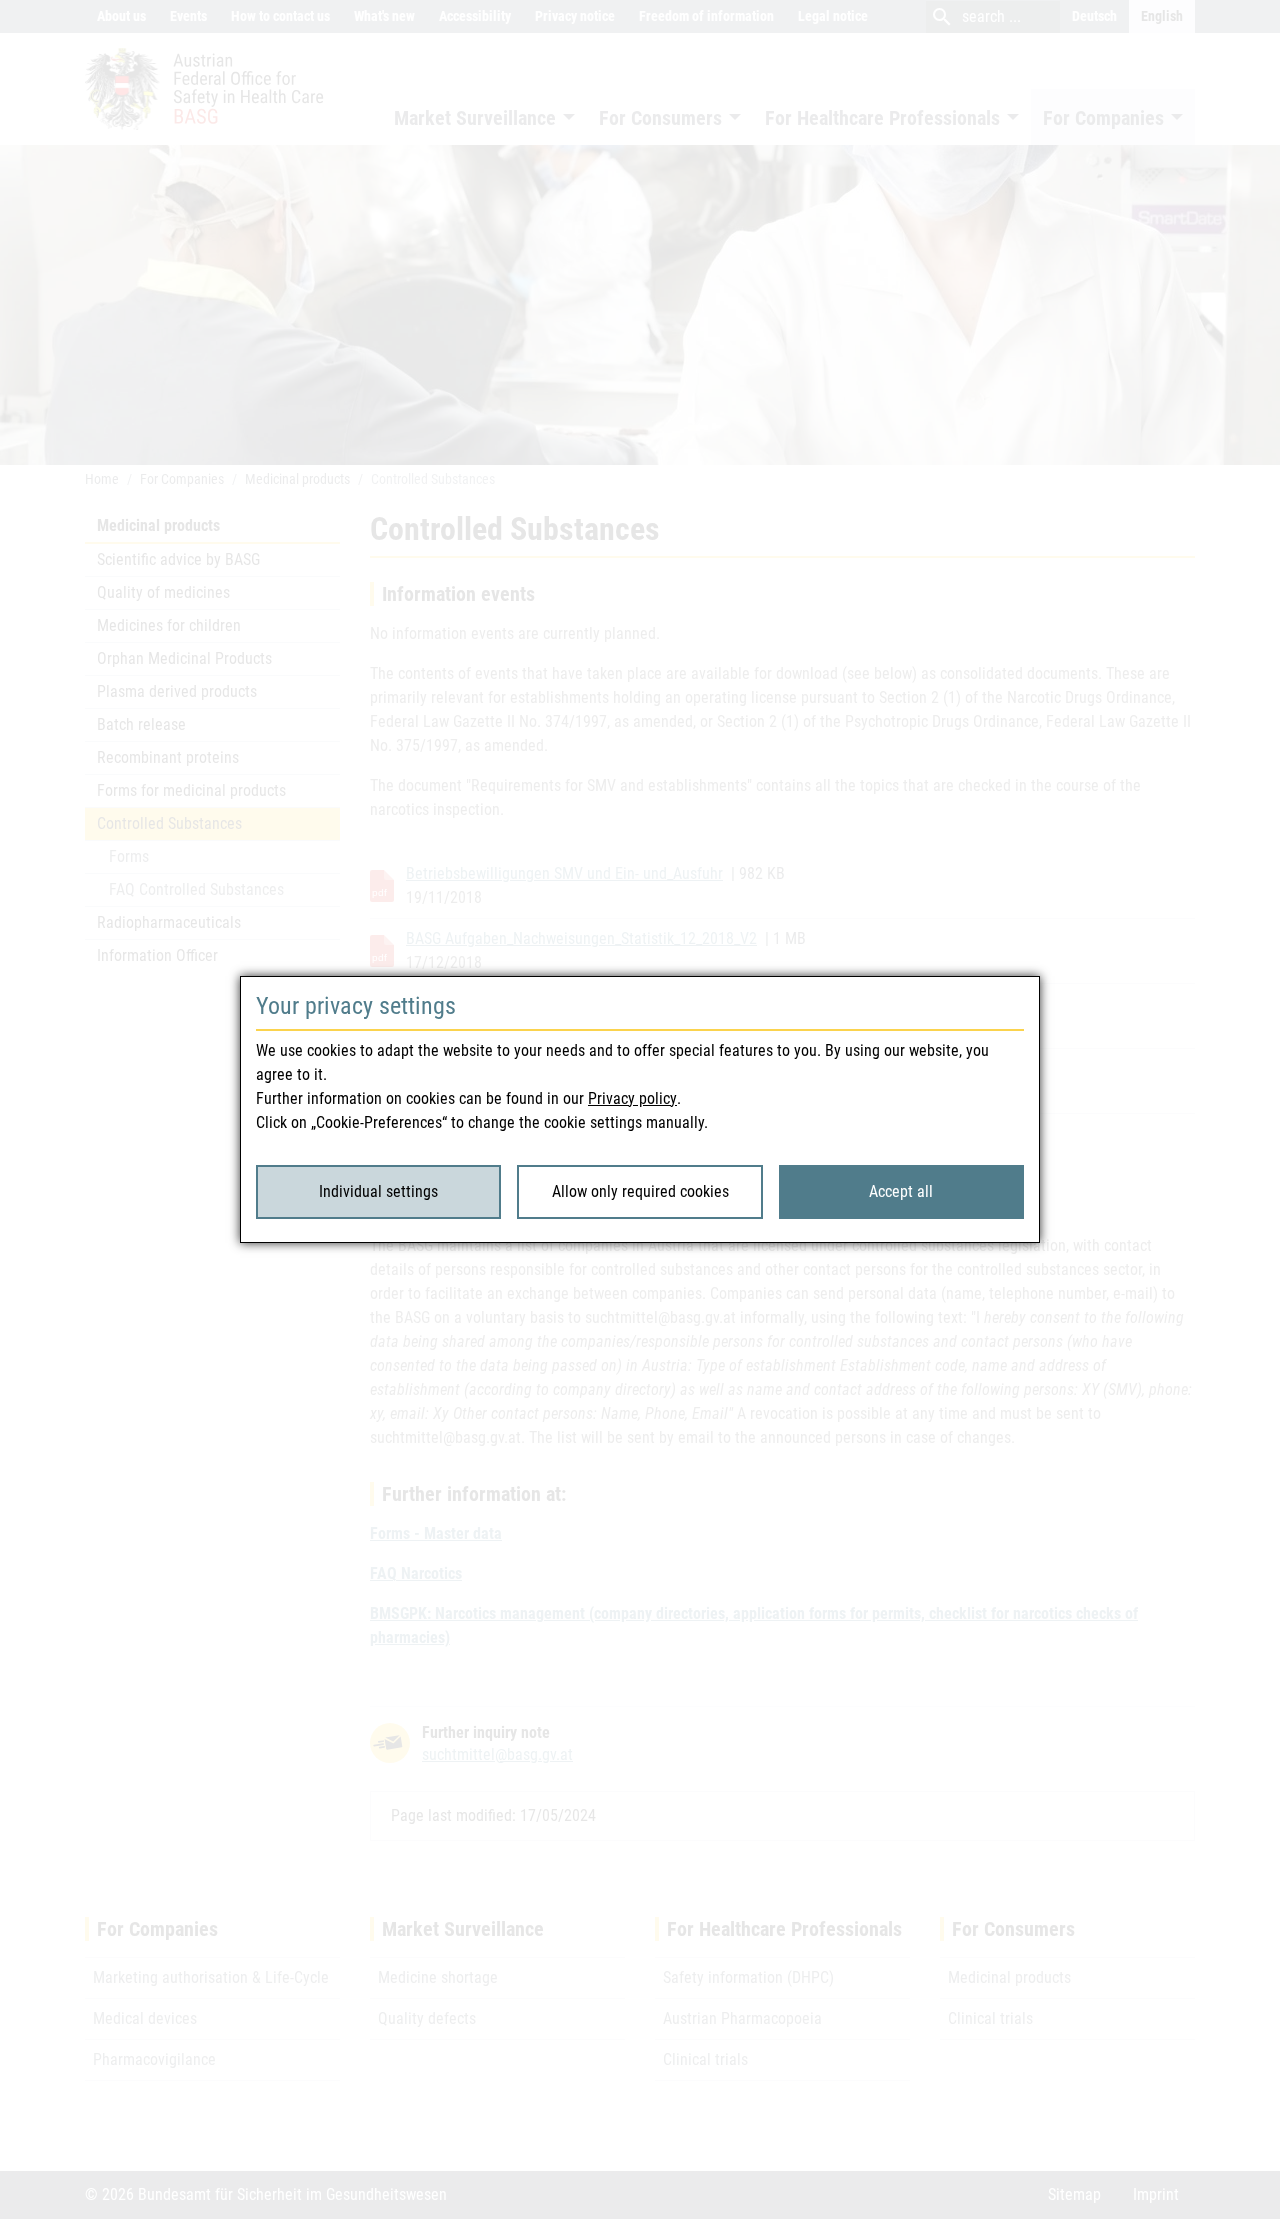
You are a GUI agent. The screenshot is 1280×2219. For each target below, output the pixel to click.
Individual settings (378, 1191)
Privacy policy (632, 1098)
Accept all (901, 1191)
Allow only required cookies (640, 1191)
